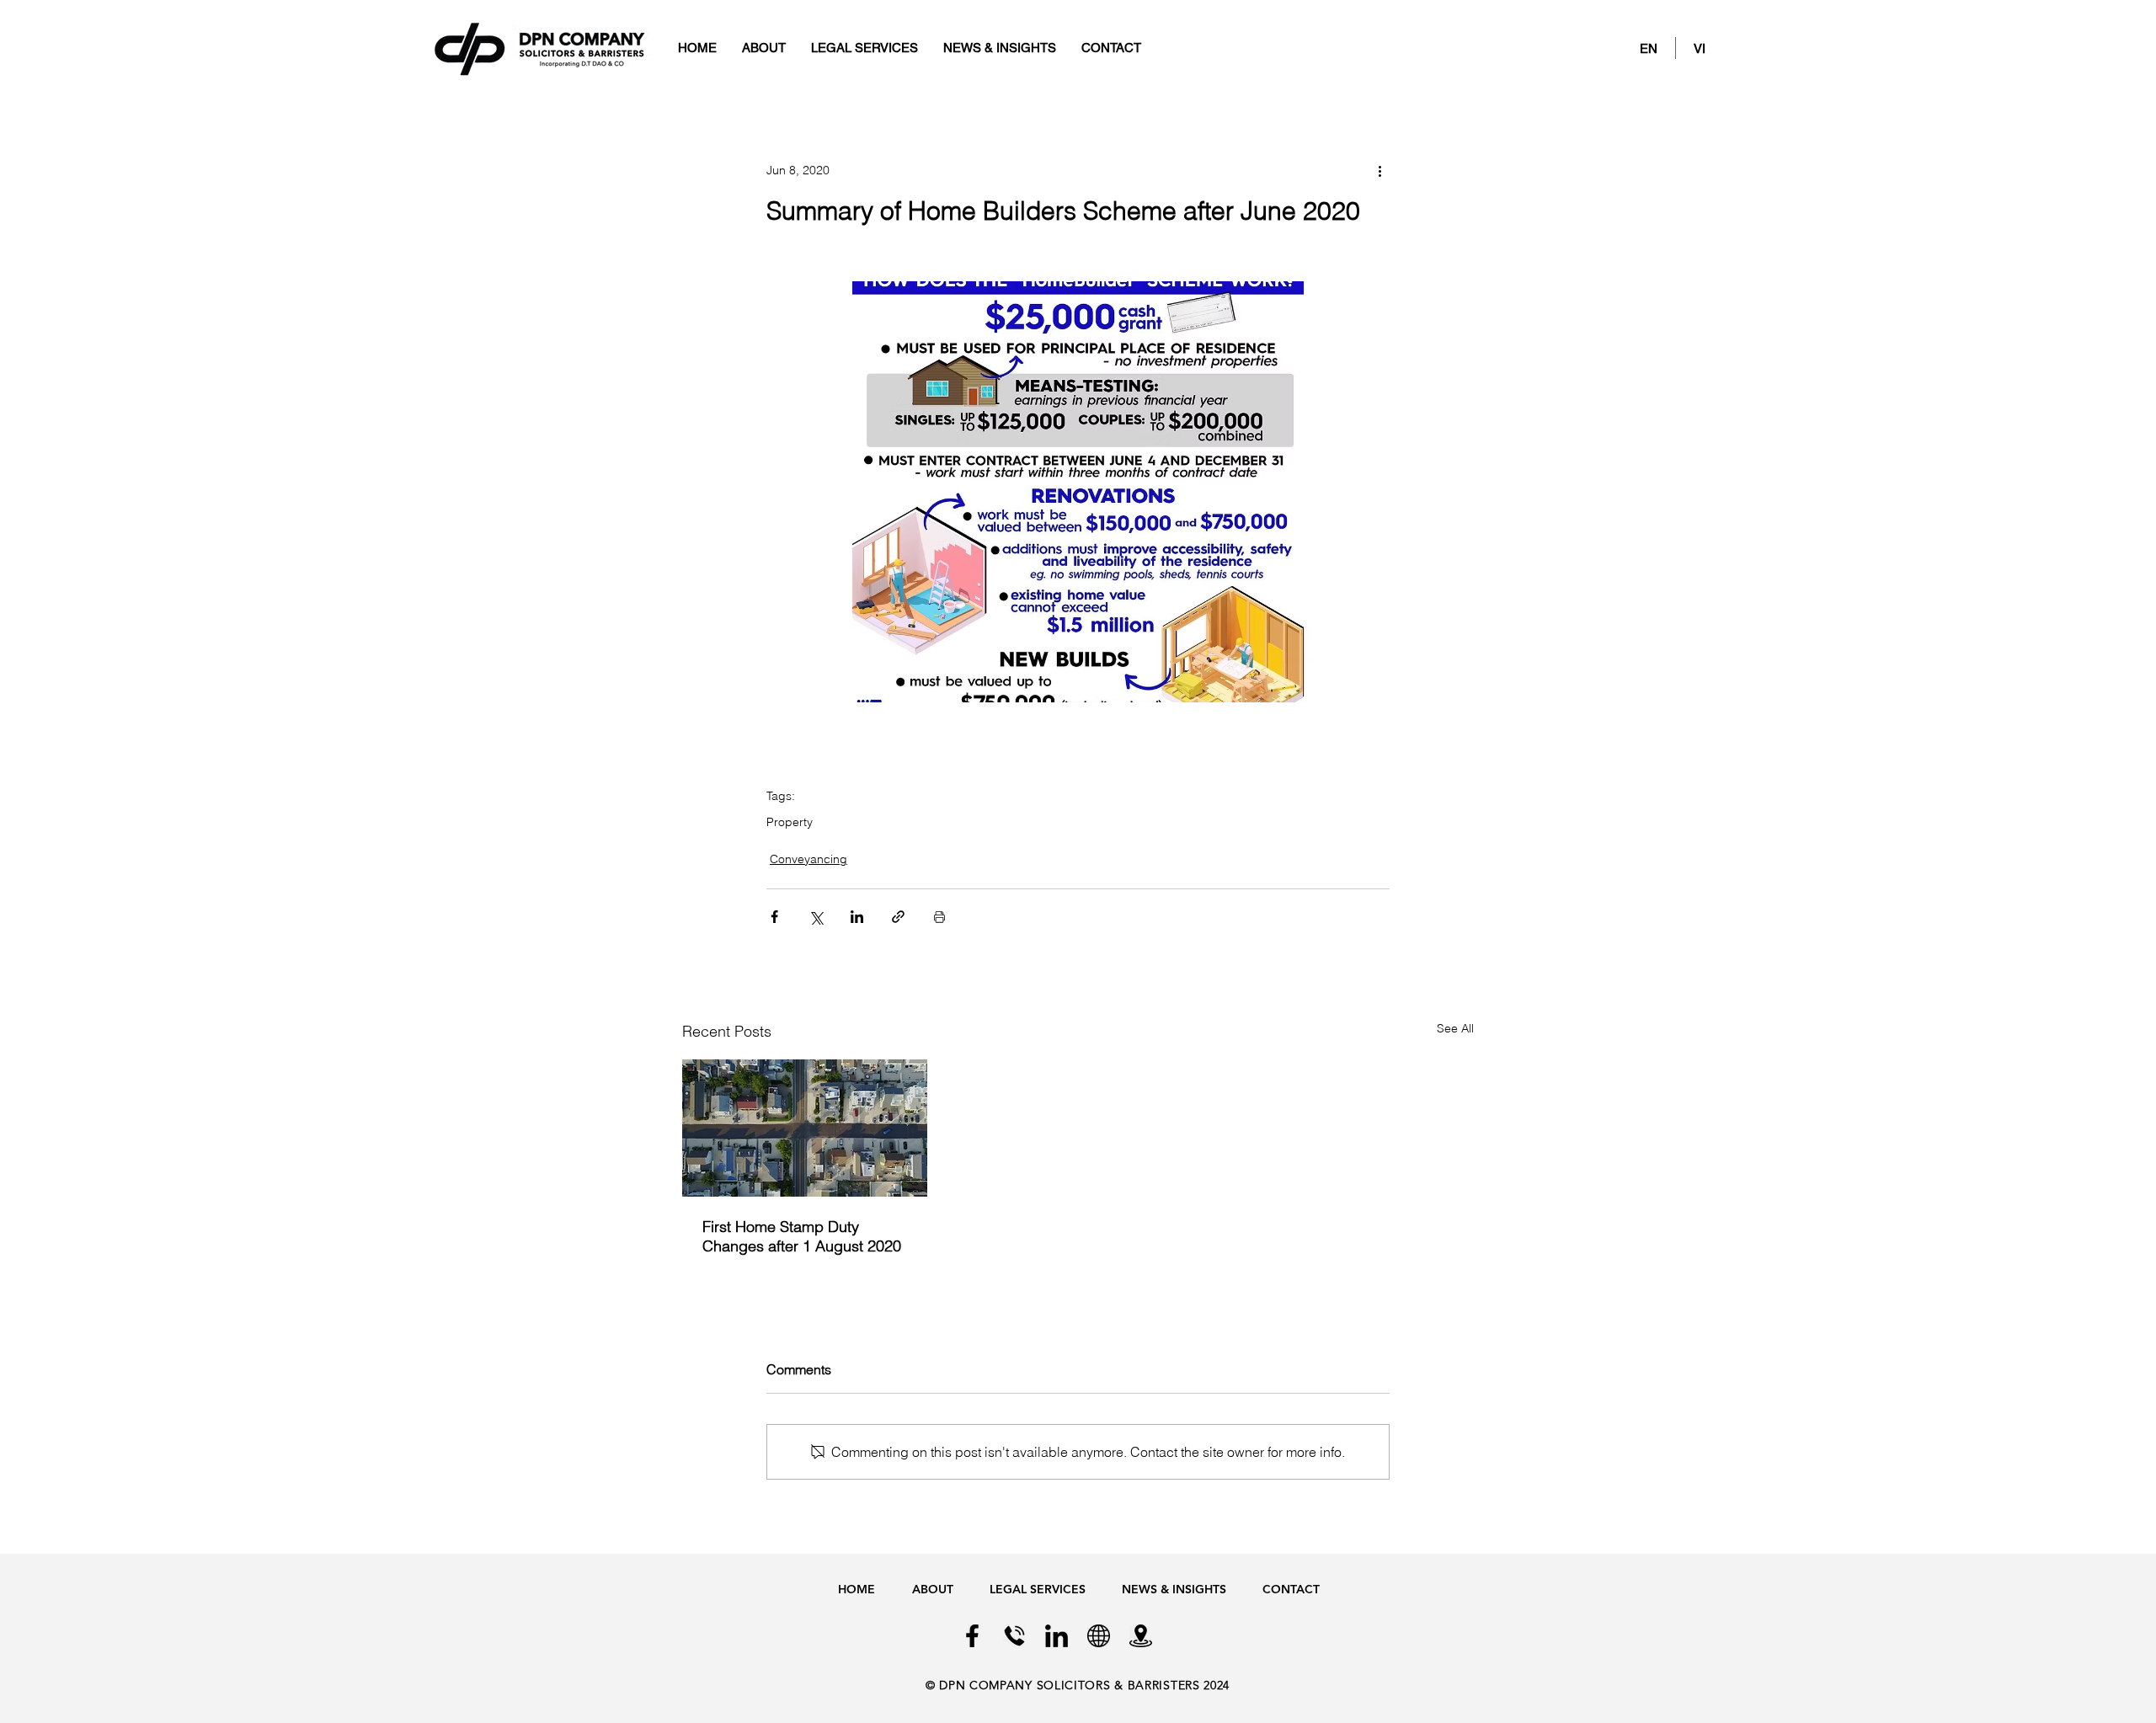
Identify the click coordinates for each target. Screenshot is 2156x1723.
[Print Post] (939, 917)
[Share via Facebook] (774, 917)
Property (790, 822)
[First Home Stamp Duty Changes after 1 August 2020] (805, 1128)
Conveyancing (808, 859)
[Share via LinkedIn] (857, 917)
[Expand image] (1078, 492)
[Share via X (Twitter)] (816, 917)
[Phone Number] (1014, 1636)
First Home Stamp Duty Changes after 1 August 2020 (802, 1236)
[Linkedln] (1057, 1636)
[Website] (1099, 1636)
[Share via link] (898, 917)
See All (1455, 1028)
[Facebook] (972, 1636)
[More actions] (1380, 170)
